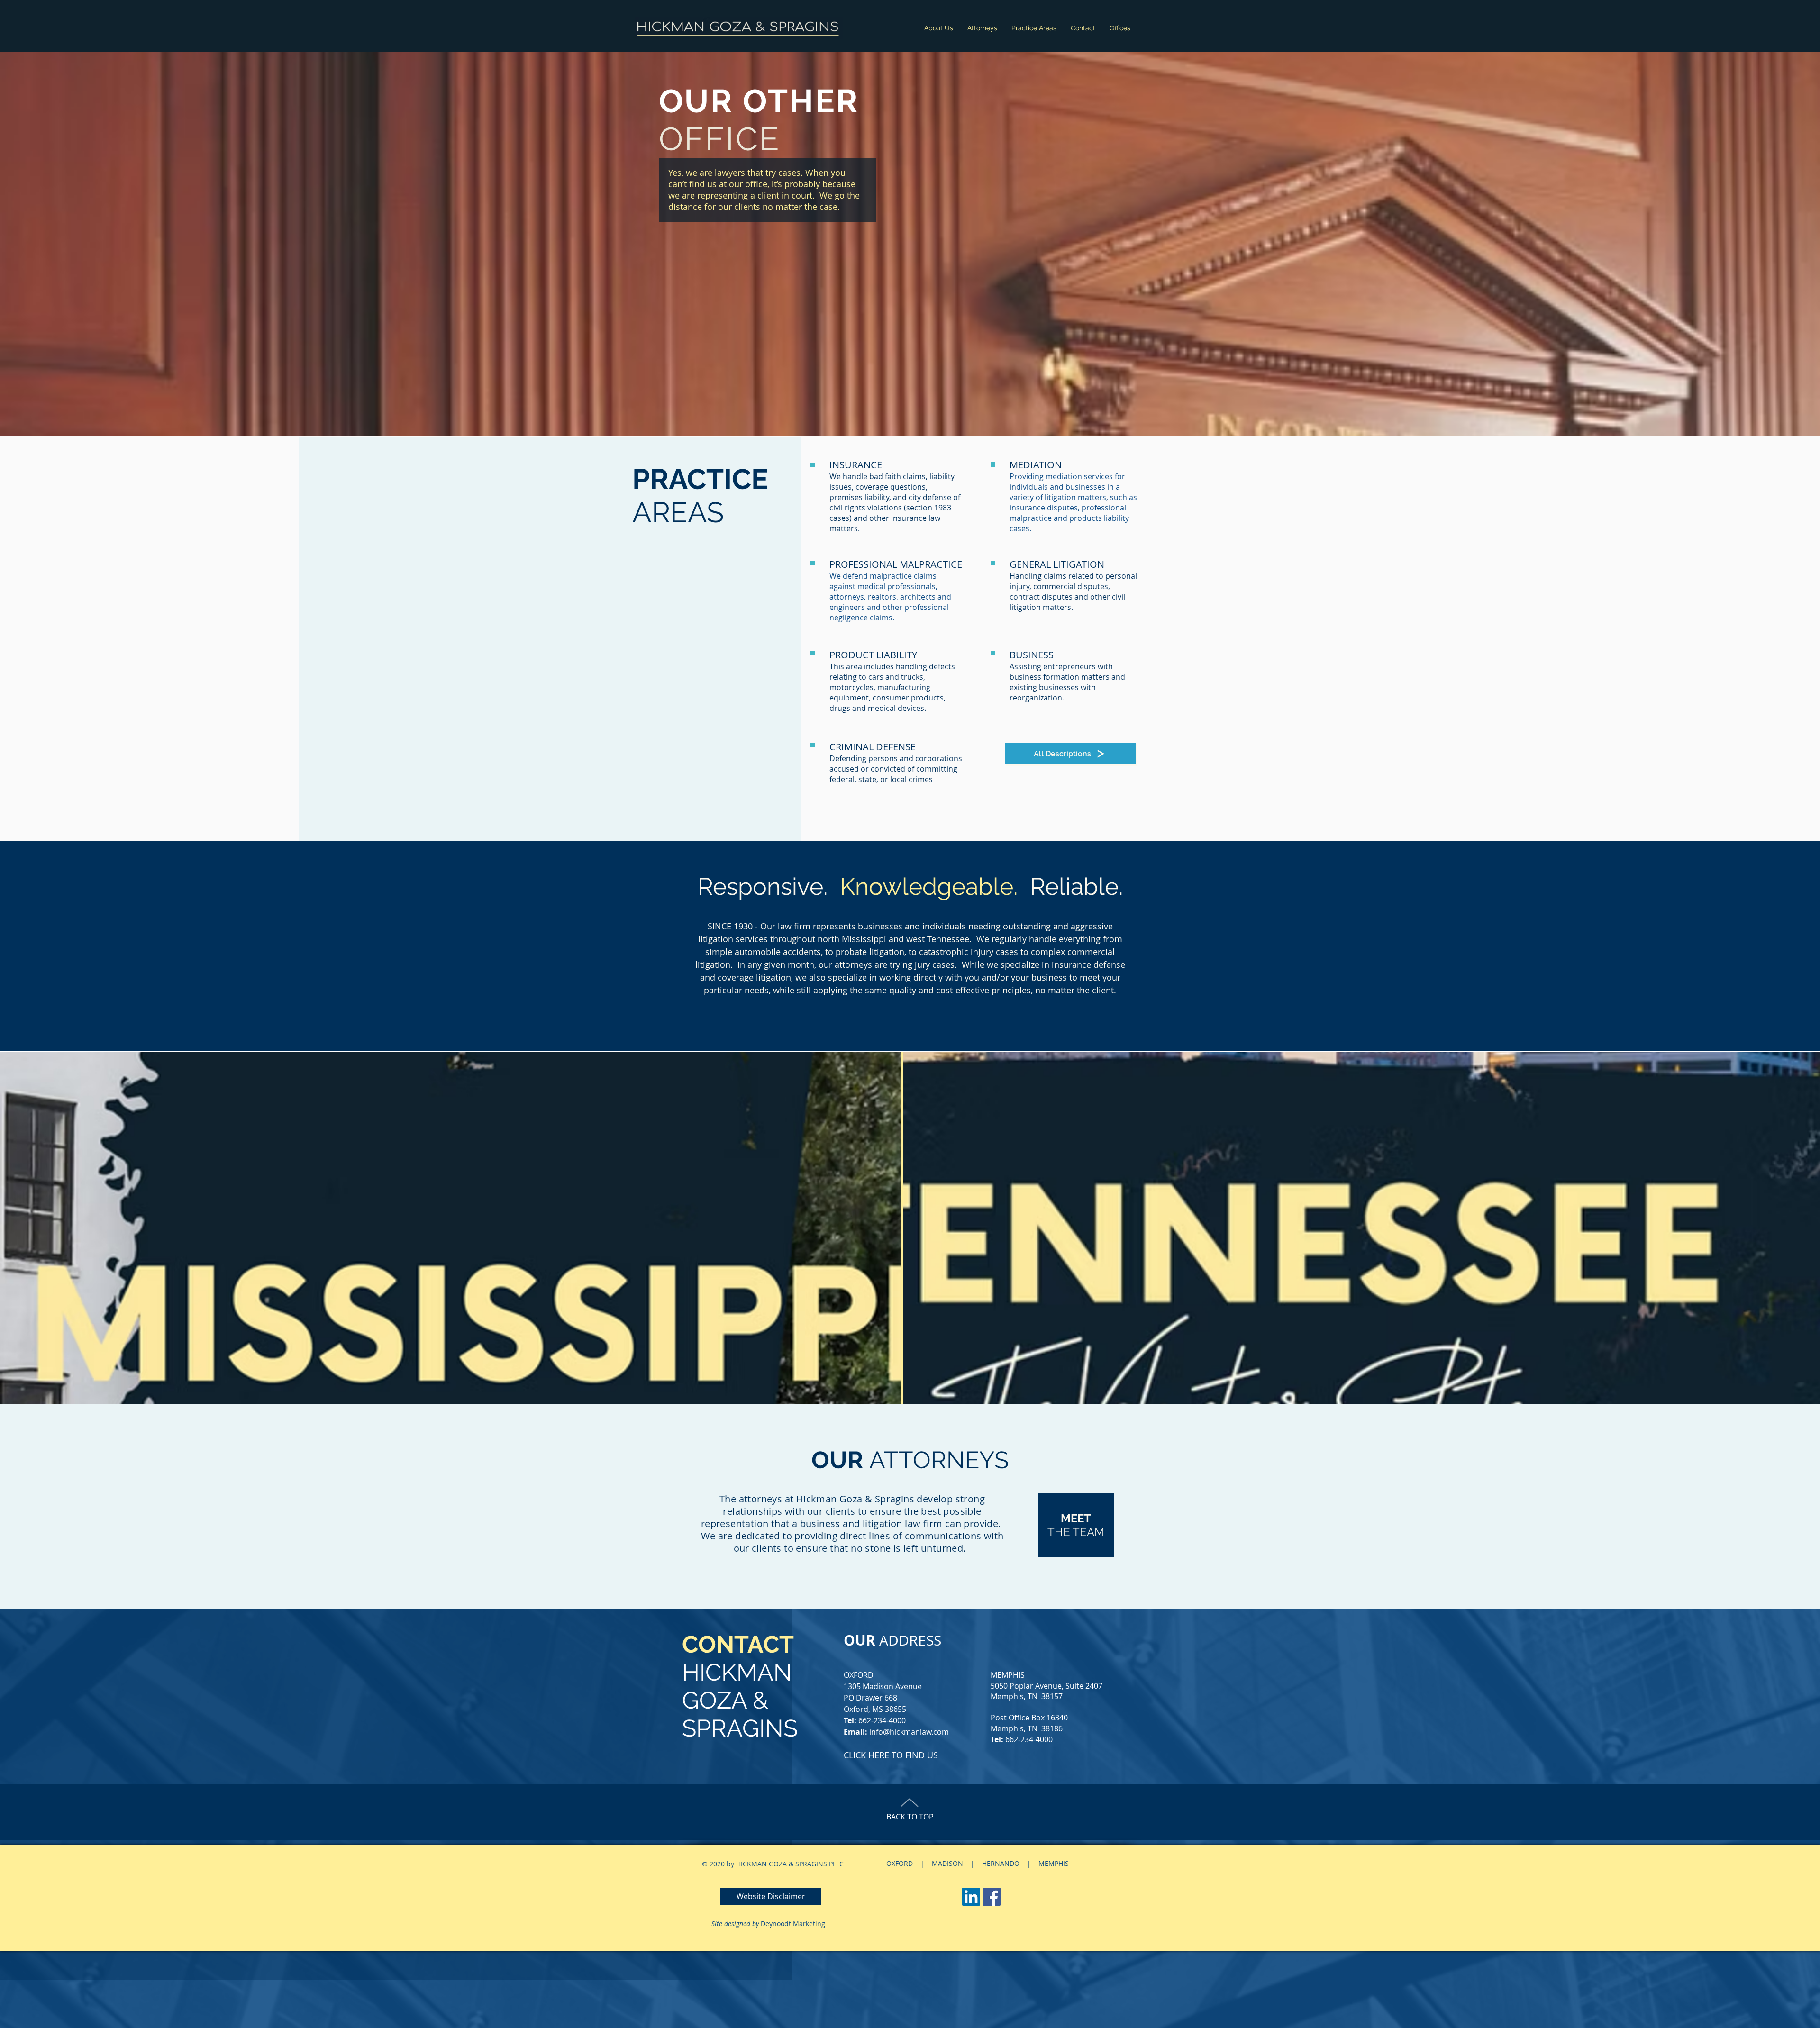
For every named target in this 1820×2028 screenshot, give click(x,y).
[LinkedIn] (971, 1897)
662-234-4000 (882, 1720)
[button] (771, 1896)
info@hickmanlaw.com (909, 1732)
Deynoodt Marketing (793, 1923)
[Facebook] (992, 1897)
